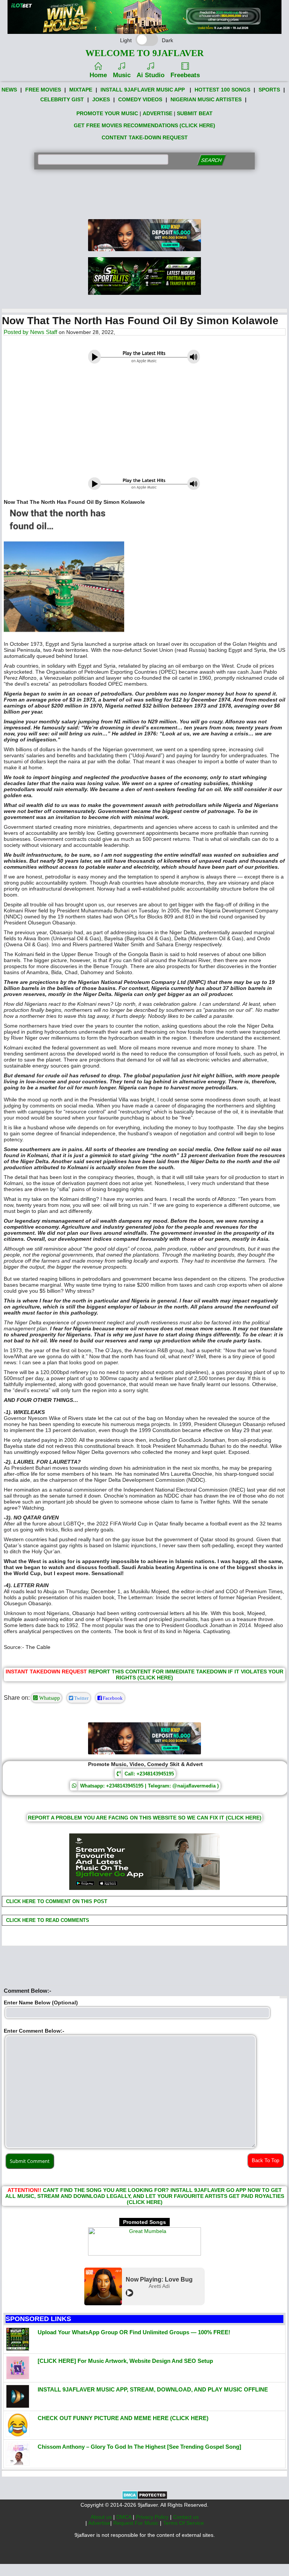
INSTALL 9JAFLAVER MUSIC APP (143, 90)
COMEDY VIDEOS (140, 99)
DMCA (125, 2517)
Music (122, 75)
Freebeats (185, 75)
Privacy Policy (153, 2517)
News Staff (44, 332)
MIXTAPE (81, 90)
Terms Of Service (183, 2523)
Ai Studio (151, 75)
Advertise (99, 2523)
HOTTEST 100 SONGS (222, 90)
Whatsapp (49, 1698)
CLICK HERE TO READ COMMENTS (47, 1920)
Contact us (186, 2517)
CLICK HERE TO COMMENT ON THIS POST (56, 1901)
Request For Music (137, 2523)
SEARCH (211, 160)
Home (98, 75)
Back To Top (265, 2160)
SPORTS (269, 90)
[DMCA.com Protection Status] (145, 2498)
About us (102, 2517)
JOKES (101, 99)
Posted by (17, 332)
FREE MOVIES (43, 90)
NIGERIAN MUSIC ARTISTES (206, 99)
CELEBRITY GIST (62, 99)
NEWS (9, 90)
